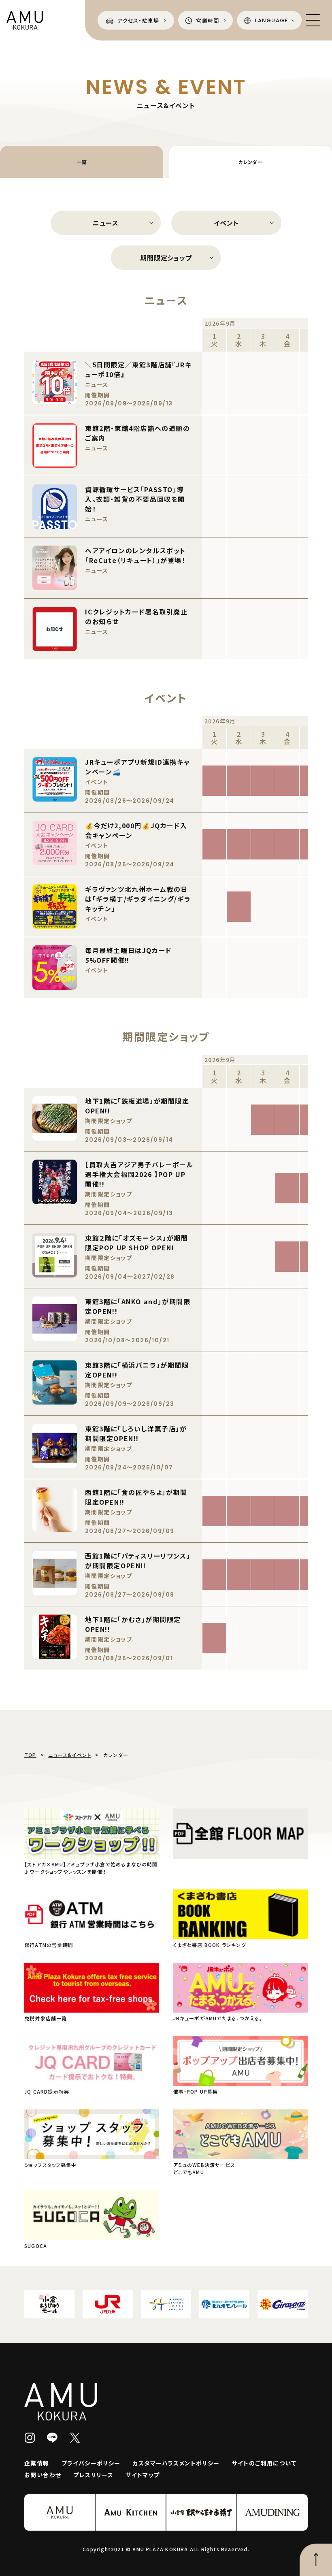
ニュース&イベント (70, 1755)
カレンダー (250, 162)
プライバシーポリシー (91, 2463)
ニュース (105, 223)
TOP (30, 1755)
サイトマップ (143, 2475)
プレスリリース (93, 2475)
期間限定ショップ (166, 258)
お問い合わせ (43, 2475)
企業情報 (37, 2463)
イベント (226, 223)
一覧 (82, 162)
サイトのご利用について (264, 2463)
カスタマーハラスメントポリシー (176, 2463)
